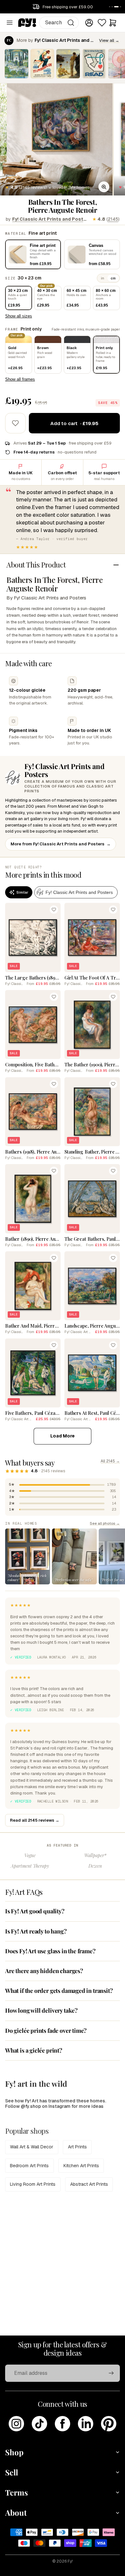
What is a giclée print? (34, 2050)
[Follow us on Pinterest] (109, 2424)
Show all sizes (19, 316)
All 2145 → (110, 1461)
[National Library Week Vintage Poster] (94, 64)
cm (113, 278)
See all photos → (105, 1523)
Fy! (70, 2561)
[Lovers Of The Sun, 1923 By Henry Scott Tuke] (68, 64)
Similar (22, 892)
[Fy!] (27, 23)
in (103, 278)
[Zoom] (104, 187)
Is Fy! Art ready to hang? (36, 1931)
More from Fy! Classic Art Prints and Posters (61, 844)
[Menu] (10, 23)
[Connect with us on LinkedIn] (86, 2424)
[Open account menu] (89, 23)
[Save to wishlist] (15, 423)
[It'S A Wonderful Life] (42, 64)
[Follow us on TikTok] (39, 2424)
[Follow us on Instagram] (16, 2424)
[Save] (54, 910)
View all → (109, 40)
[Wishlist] (102, 23)
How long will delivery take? (41, 2010)
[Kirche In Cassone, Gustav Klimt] (17, 64)
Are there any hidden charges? (44, 1971)
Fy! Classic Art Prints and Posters (51, 219)
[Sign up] (111, 2373)
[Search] (71, 23)
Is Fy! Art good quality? (35, 1911)
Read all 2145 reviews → (35, 1820)
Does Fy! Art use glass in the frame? (50, 1951)
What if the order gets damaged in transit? (59, 1991)
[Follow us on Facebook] (63, 2424)
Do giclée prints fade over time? (46, 2031)
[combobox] (59, 23)
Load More (63, 1436)
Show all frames (20, 379)
